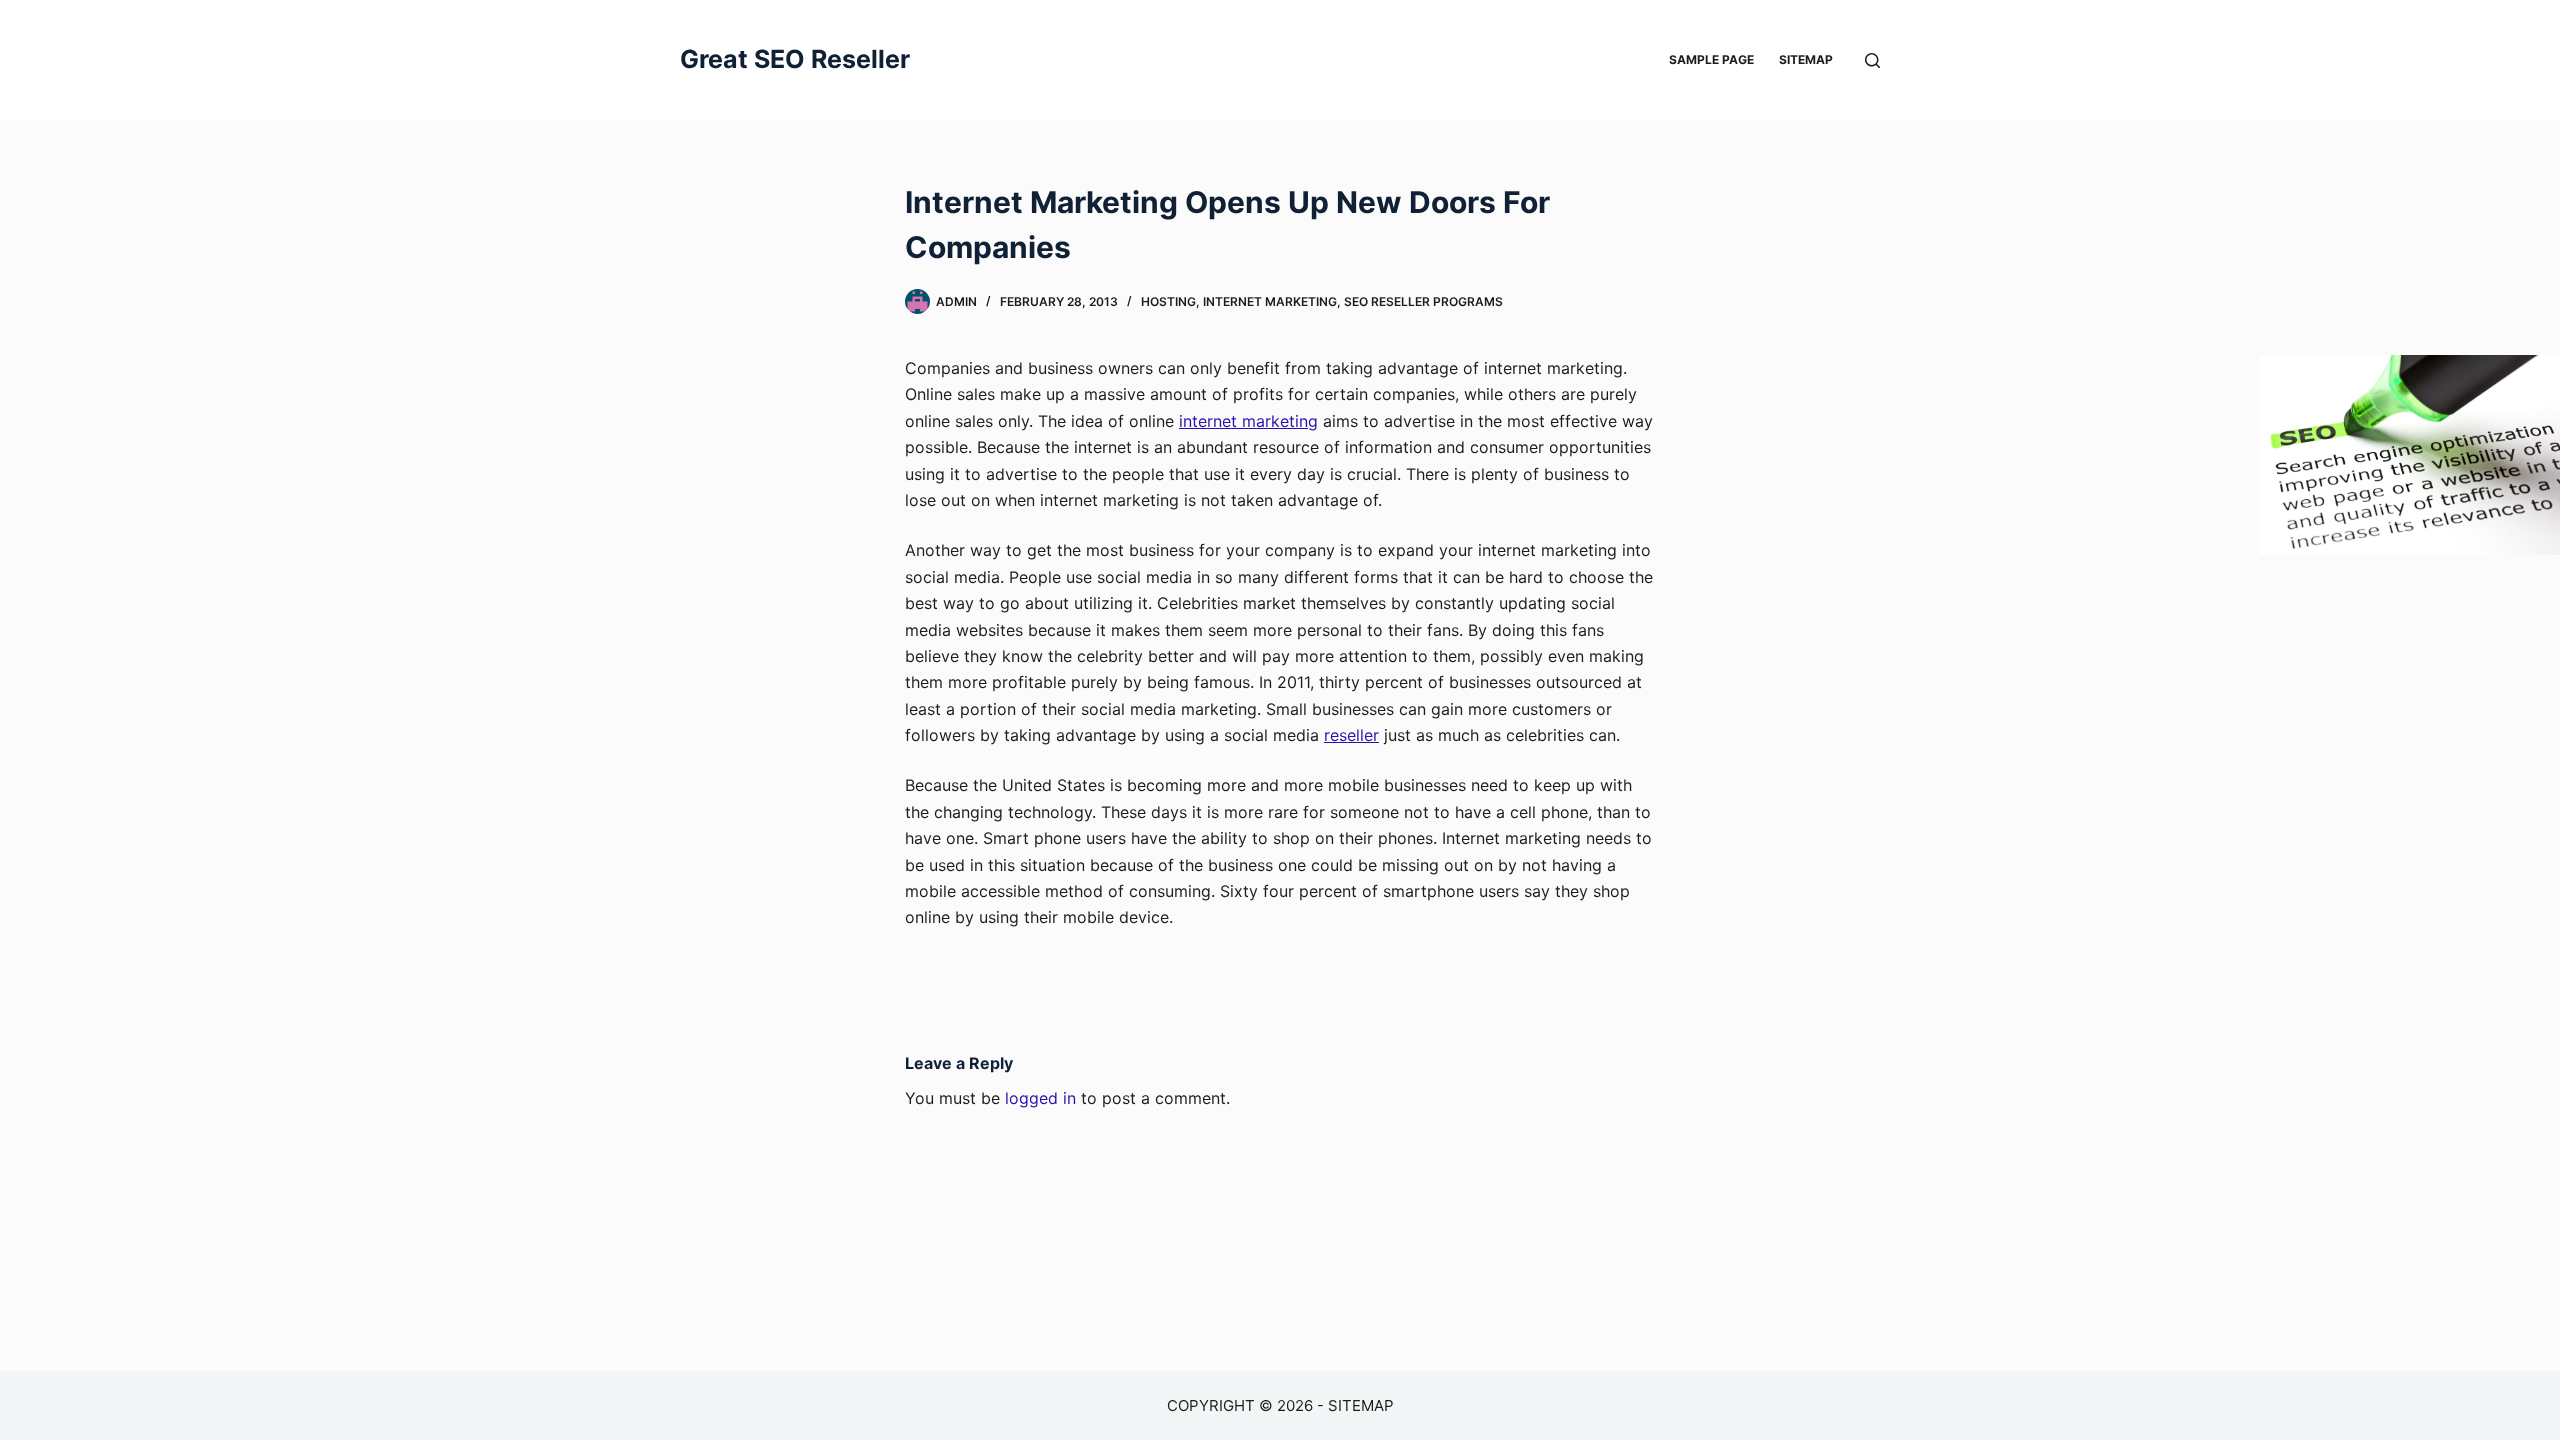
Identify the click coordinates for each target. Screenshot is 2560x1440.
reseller (1351, 735)
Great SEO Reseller (795, 59)
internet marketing (1248, 421)
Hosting (1168, 301)
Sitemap (1806, 59)
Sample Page (1711, 59)
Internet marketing (1270, 301)
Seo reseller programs (1423, 301)
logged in (1040, 1098)
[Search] (1872, 60)
